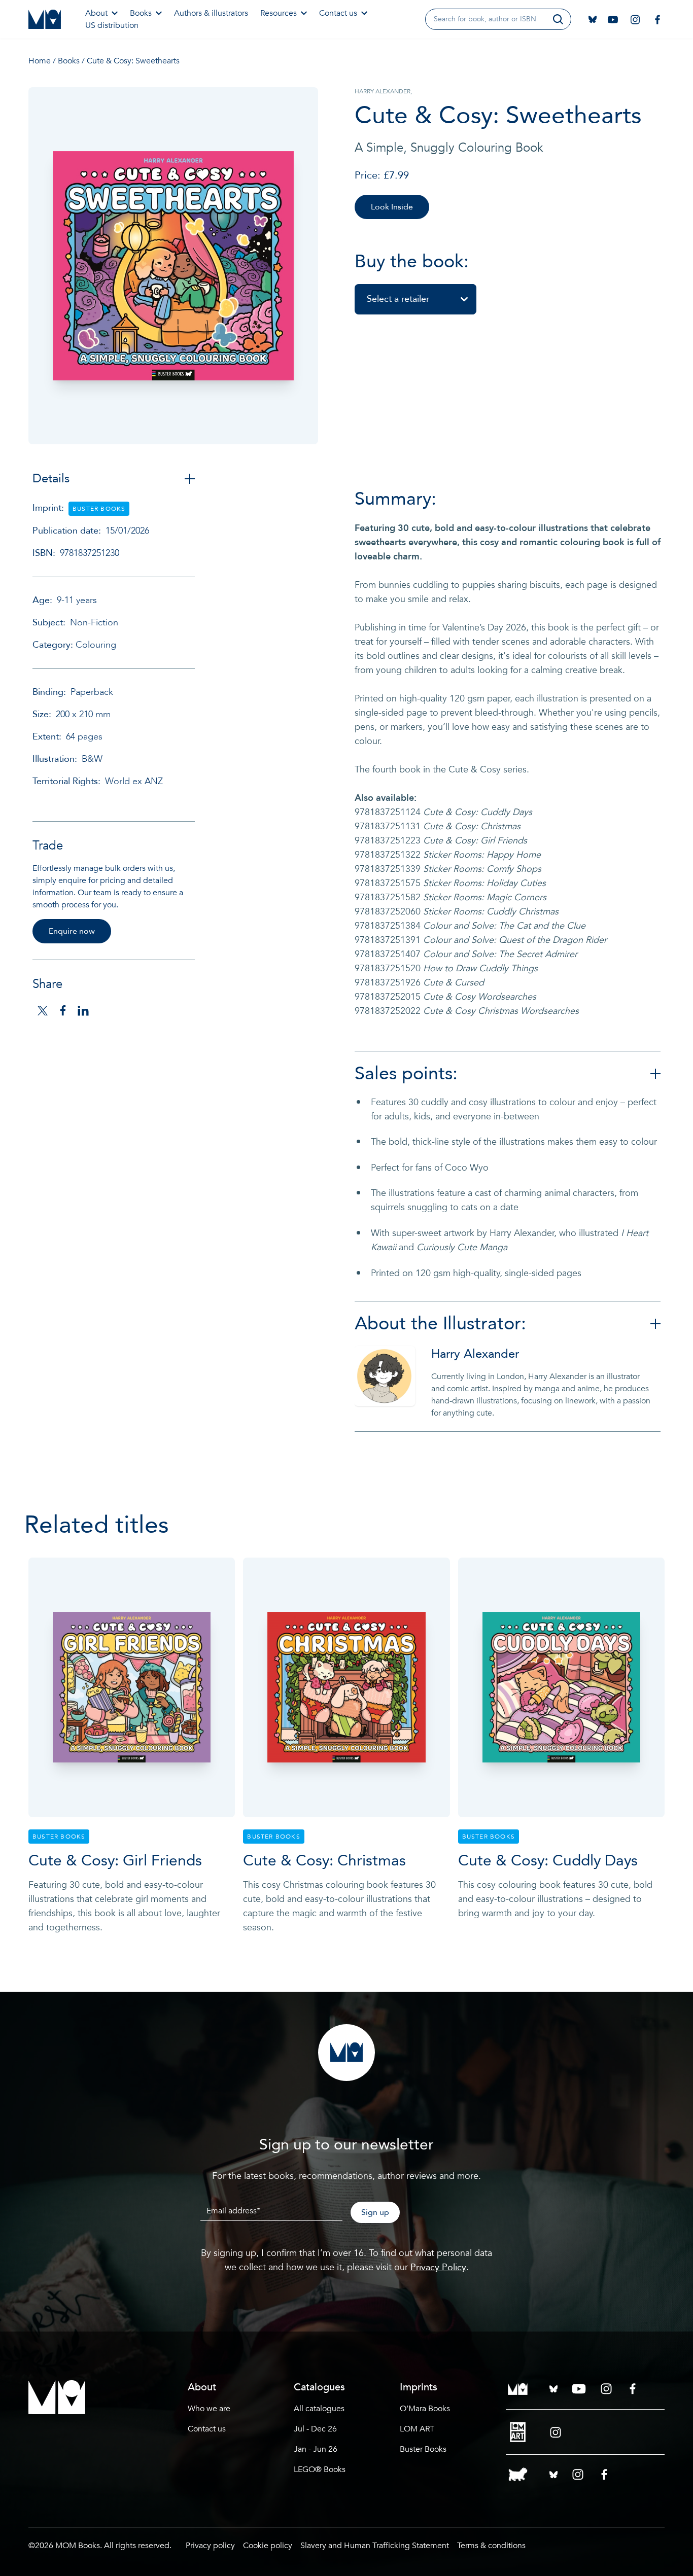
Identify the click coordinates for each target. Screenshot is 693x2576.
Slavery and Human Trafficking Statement (375, 2546)
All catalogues (319, 2409)
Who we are (209, 2409)
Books (141, 13)
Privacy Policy (438, 2267)
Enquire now (72, 931)
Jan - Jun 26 (316, 2449)
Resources (279, 13)
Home (40, 61)
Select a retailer (398, 299)
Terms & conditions (491, 2546)
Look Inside (392, 207)
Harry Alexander (475, 1354)
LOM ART (417, 2429)
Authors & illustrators (211, 13)
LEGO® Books (320, 2469)
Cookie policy (268, 2546)
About (96, 13)
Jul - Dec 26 (315, 2429)
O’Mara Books (425, 2409)
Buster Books (423, 2449)
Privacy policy (210, 2546)
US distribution (112, 25)
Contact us (338, 13)
